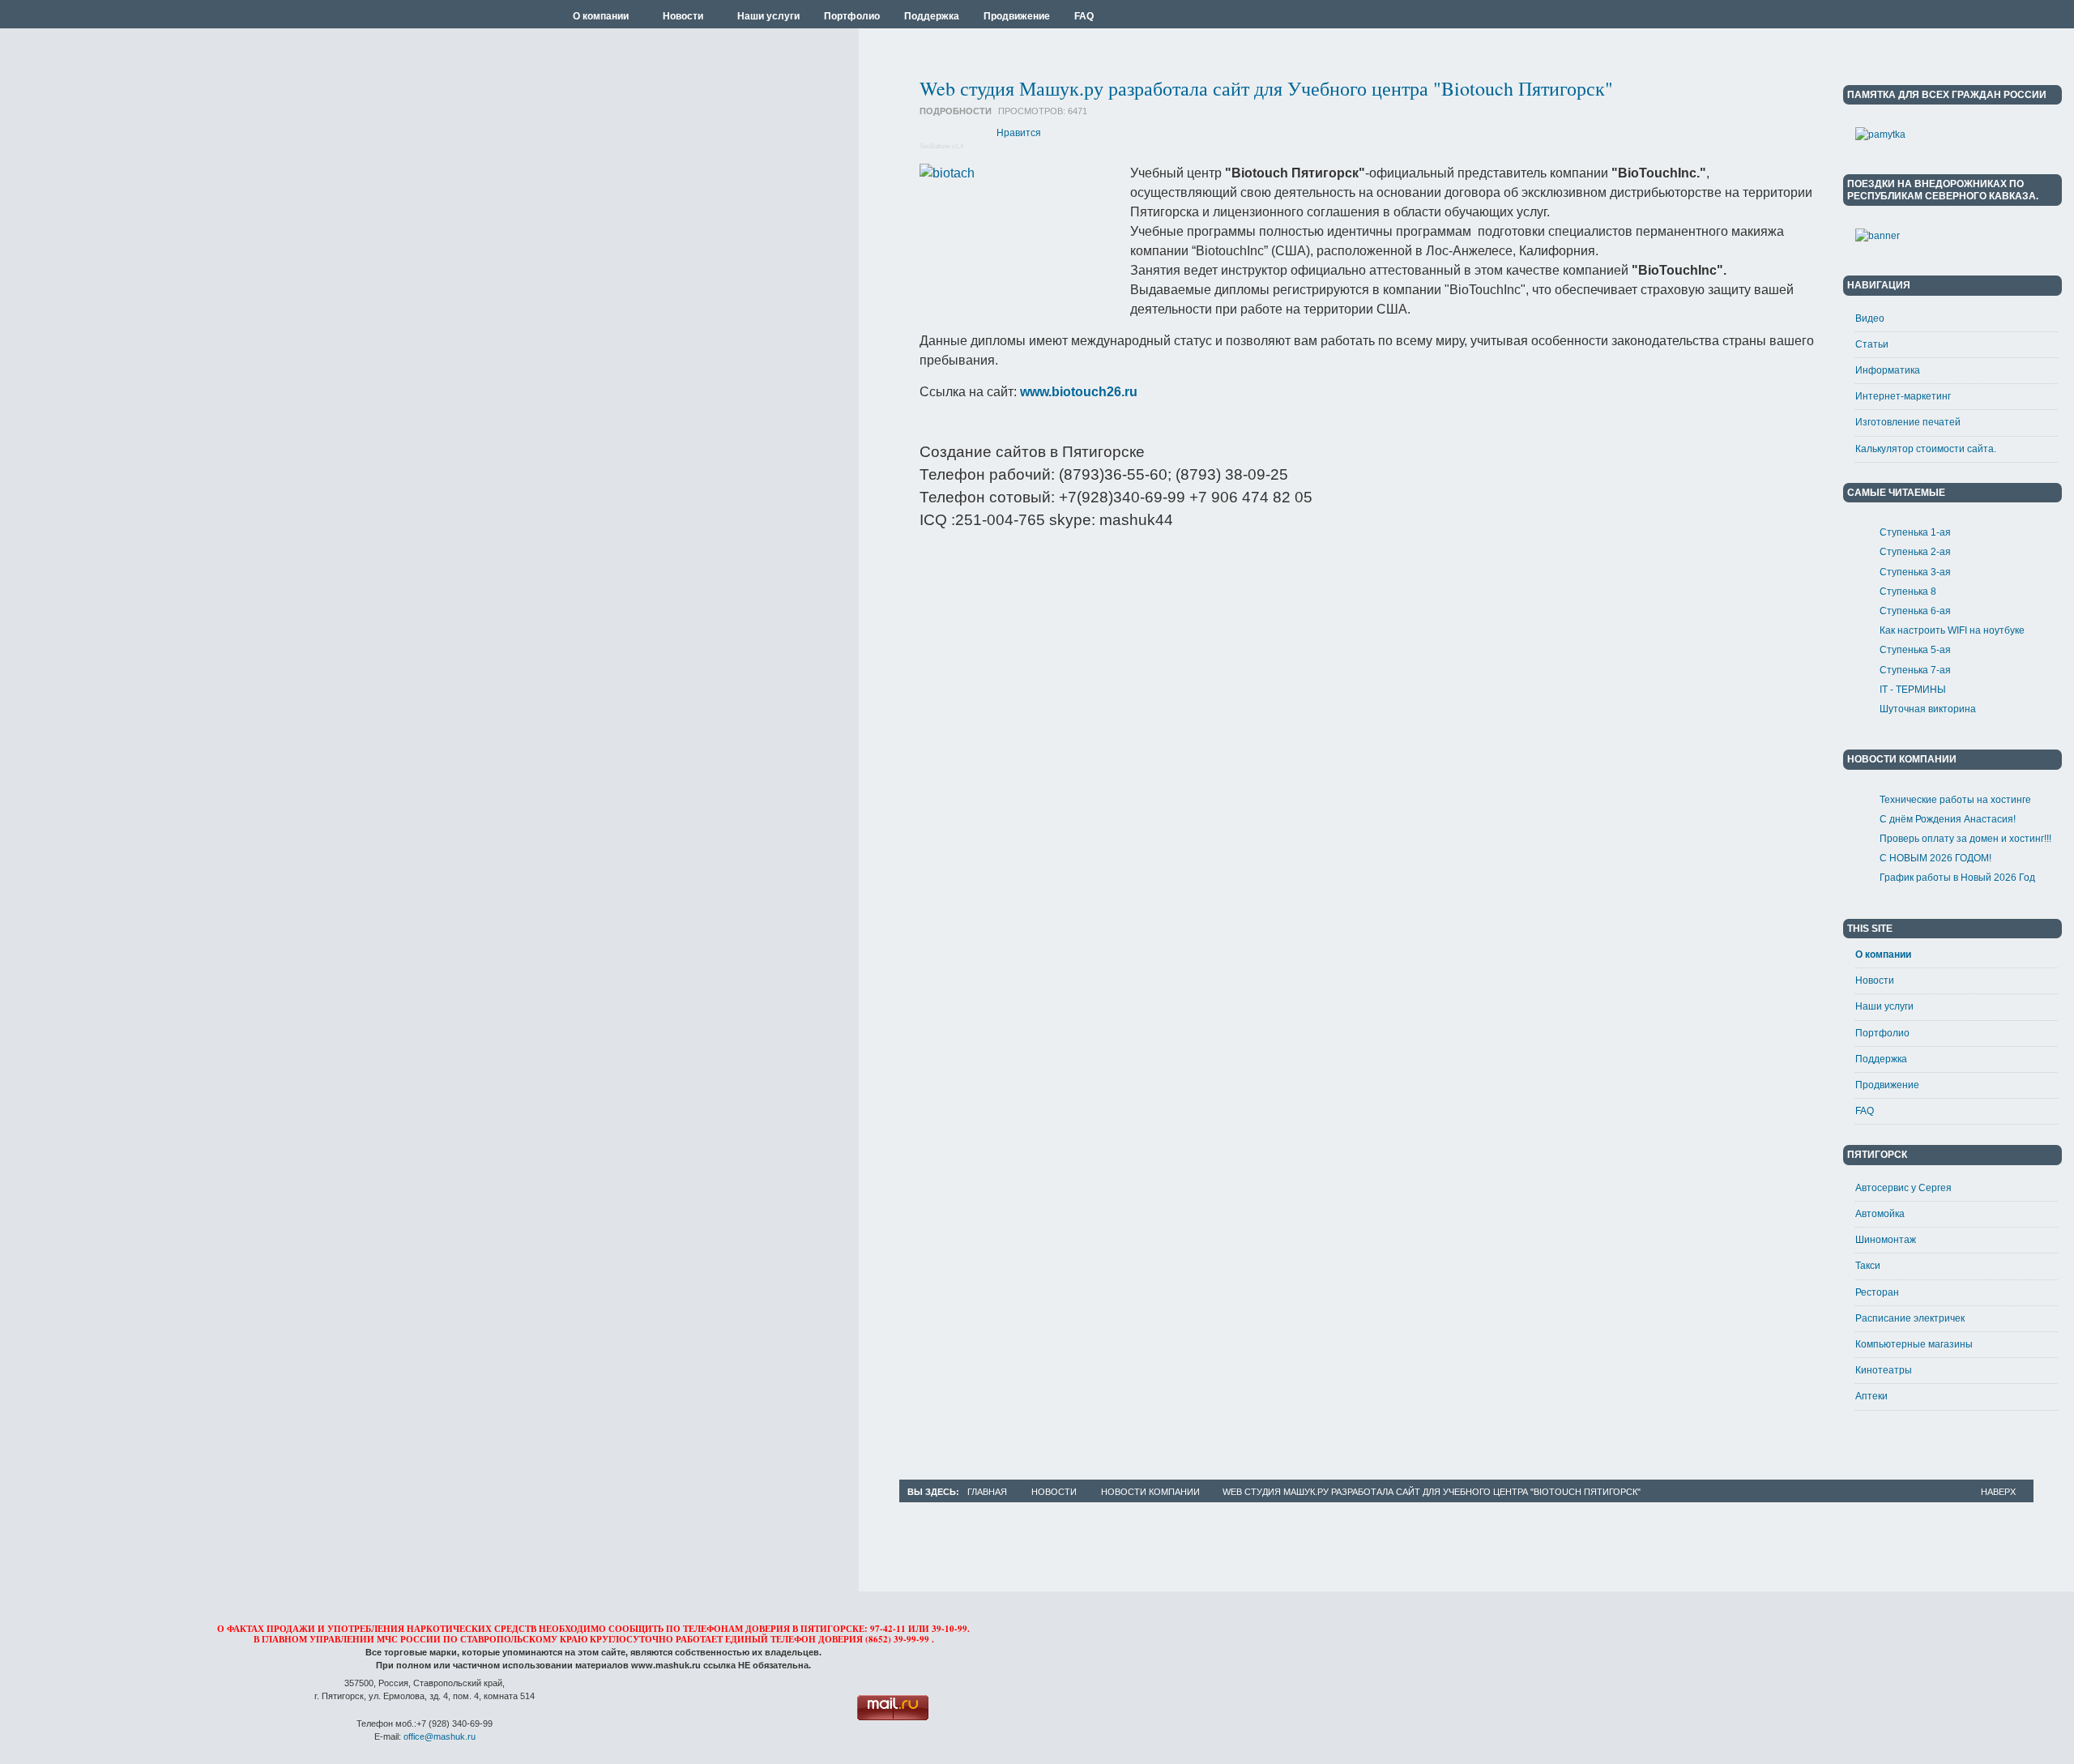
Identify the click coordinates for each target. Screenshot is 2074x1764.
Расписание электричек (1910, 1318)
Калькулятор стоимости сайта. (1926, 449)
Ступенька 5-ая (1915, 650)
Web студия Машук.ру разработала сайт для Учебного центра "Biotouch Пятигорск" (1266, 88)
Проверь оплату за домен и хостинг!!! (1965, 839)
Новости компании (1150, 1492)
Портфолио (1882, 1033)
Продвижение (1887, 1085)
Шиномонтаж (1886, 1240)
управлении (342, 1639)
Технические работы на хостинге (1955, 800)
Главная (987, 1492)
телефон (793, 1639)
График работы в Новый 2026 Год (1957, 878)
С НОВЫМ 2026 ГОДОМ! (1935, 858)
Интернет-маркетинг (1903, 396)
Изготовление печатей (1908, 422)
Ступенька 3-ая (1915, 572)
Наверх (1998, 1492)
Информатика (1888, 370)
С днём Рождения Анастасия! (1948, 819)
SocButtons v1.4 (941, 146)
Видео (1870, 318)
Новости (1875, 980)
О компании (1883, 955)
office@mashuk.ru (440, 1736)
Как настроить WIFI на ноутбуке (1952, 630)
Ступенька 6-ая (1915, 611)
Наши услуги (1884, 1006)
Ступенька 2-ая (1915, 552)
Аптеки (1871, 1396)
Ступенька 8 (1908, 592)
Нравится (1019, 133)
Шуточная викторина (1928, 709)
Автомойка (1880, 1214)
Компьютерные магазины (1914, 1344)
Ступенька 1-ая (1915, 532)
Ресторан (1877, 1292)
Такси (1868, 1266)
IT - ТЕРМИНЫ (1913, 690)
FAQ (1865, 1111)
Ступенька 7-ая (1915, 670)
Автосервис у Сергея (1903, 1188)
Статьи (1872, 344)
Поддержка (1881, 1059)
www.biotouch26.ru (1079, 392)
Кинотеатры (1884, 1370)
